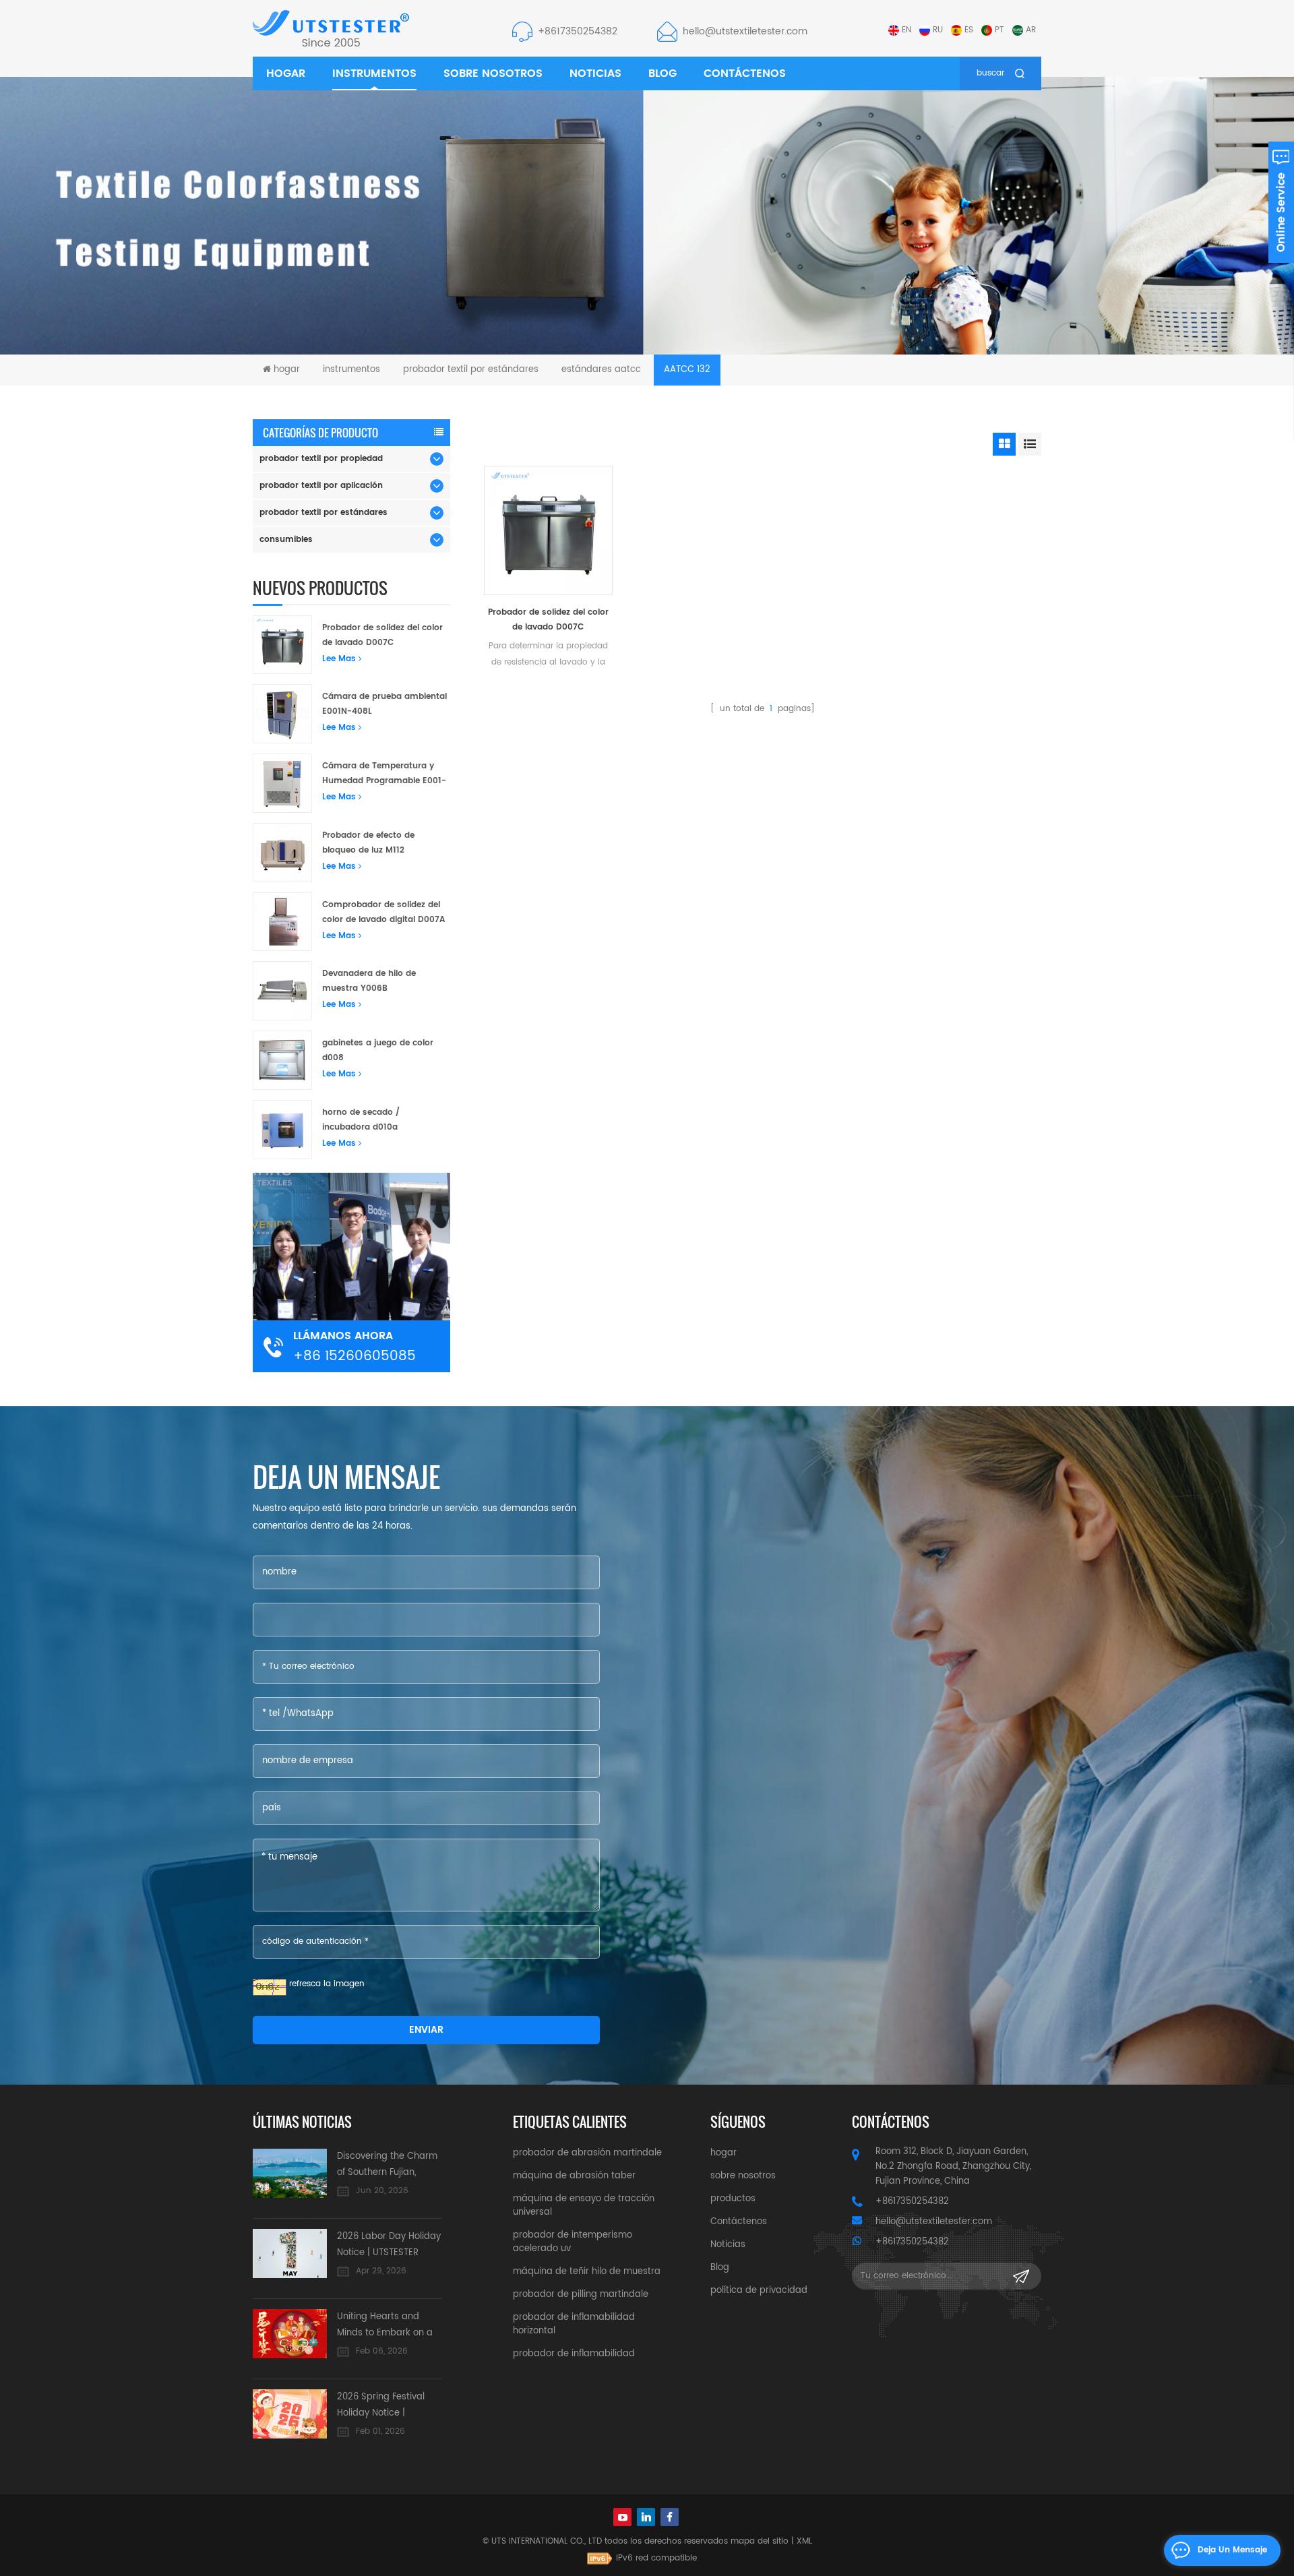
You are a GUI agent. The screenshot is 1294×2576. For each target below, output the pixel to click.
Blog (663, 73)
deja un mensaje (1232, 2550)
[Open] (1281, 202)
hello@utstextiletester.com (745, 31)
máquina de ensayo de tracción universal (584, 2206)
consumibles (286, 540)
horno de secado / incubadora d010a (361, 1120)
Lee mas (339, 659)
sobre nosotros (493, 73)
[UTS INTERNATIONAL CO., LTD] (331, 28)
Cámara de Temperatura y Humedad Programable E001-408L (384, 774)
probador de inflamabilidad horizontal (574, 2324)
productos (733, 2199)
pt (999, 30)
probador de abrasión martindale (587, 2153)
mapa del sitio (760, 2541)
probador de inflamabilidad (574, 2354)
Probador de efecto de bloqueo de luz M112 (368, 843)
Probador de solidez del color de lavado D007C (548, 620)
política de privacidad (759, 2291)
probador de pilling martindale (581, 2295)
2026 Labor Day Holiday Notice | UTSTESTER (389, 2245)
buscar (990, 73)
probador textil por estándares (471, 370)
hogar (286, 73)
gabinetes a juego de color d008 (378, 1050)
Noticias (595, 73)
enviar (426, 2030)
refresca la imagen (327, 1984)
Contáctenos (745, 73)
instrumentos (374, 73)
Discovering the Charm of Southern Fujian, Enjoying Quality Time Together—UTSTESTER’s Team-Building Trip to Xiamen (387, 2165)
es (969, 30)
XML (804, 2541)
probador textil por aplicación (321, 486)
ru (938, 30)
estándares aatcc (601, 370)
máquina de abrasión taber (574, 2176)
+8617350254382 (578, 31)
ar (1031, 30)
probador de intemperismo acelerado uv (573, 2242)
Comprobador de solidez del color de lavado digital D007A (383, 912)
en (906, 30)
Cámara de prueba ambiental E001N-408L (384, 704)
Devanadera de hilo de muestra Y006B (369, 981)
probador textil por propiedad (321, 459)
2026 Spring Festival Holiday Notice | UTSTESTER (381, 2406)
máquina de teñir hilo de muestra (587, 2272)
